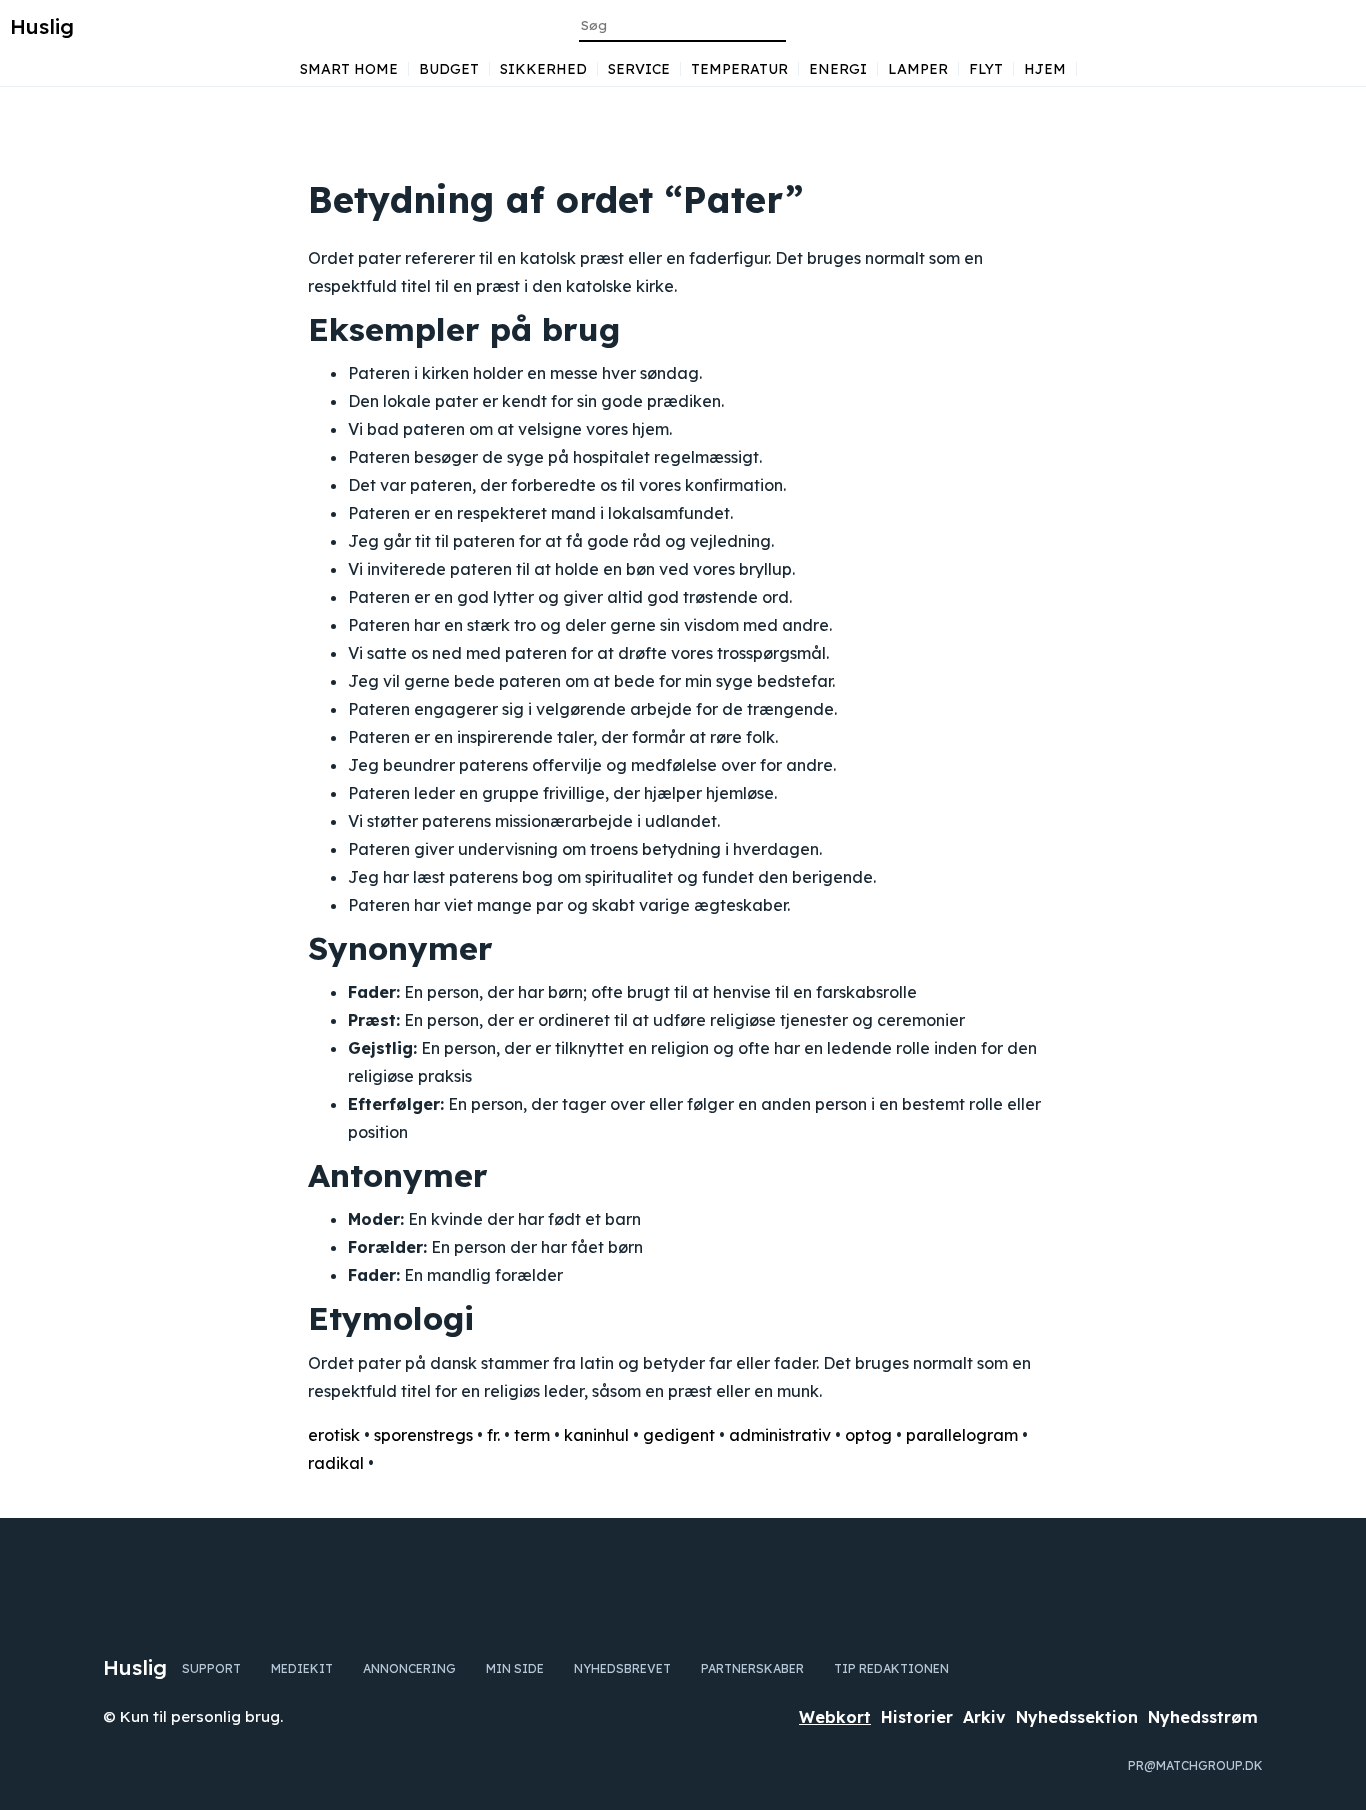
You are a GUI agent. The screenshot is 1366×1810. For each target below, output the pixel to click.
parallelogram (962, 1435)
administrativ (780, 1435)
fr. (493, 1435)
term (532, 1435)
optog (868, 1435)
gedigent (679, 1435)
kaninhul (596, 1435)
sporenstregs (423, 1435)
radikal (336, 1463)
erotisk (334, 1435)
